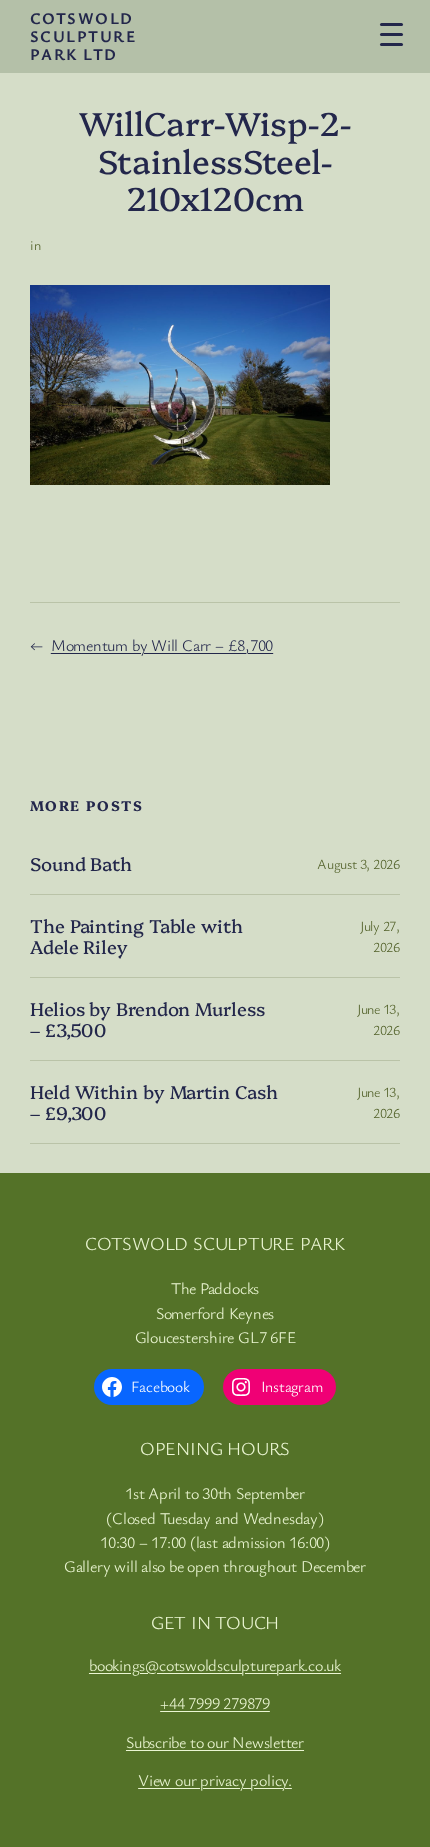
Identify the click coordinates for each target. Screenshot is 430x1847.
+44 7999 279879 (215, 1703)
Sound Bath (81, 863)
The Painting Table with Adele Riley (136, 935)
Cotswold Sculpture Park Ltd (83, 36)
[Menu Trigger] (391, 33)
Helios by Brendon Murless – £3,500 (147, 1018)
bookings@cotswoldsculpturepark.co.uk (215, 1665)
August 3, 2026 (358, 863)
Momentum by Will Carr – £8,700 (162, 645)
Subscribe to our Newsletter (215, 1742)
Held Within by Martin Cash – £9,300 (153, 1101)
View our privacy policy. (215, 1780)
